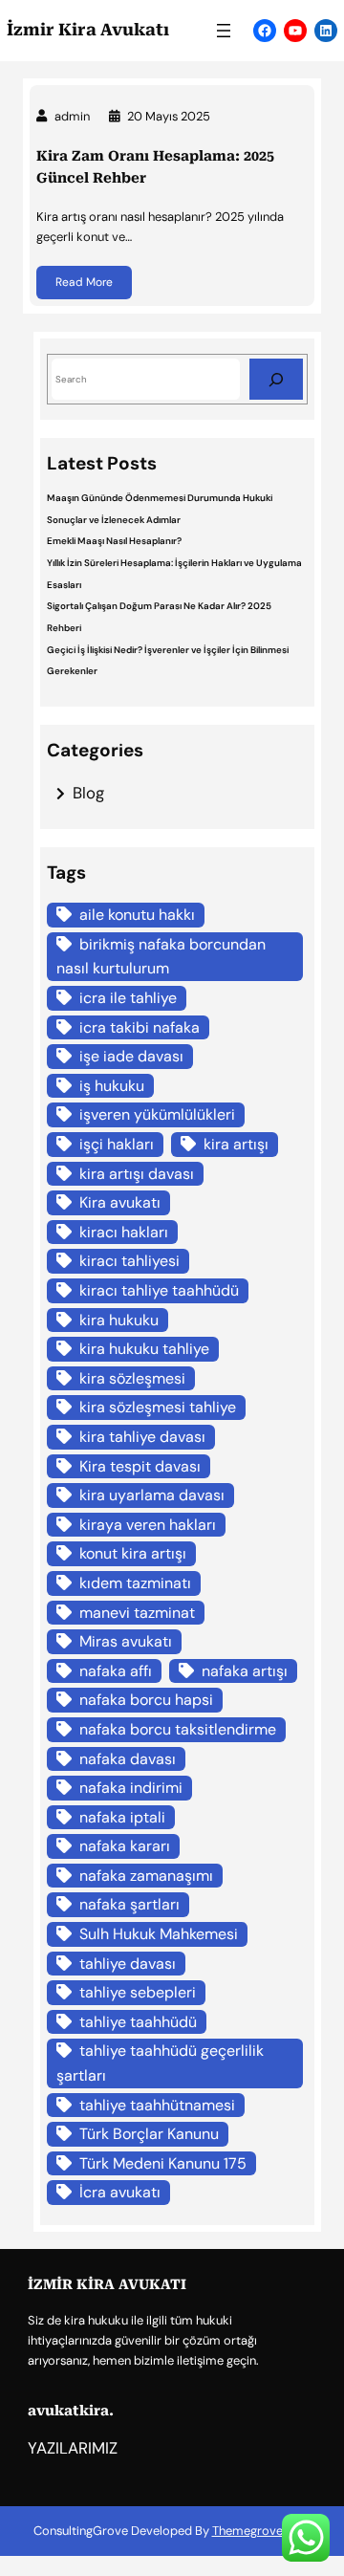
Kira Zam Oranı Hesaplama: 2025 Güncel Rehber (155, 167)
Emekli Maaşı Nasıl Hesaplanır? (114, 541)
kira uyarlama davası (152, 1495)
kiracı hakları (124, 1232)
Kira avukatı (120, 1202)
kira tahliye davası (142, 1437)
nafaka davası (128, 1759)
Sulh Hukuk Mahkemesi (159, 1934)
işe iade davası (131, 1056)
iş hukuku (112, 1086)
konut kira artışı (133, 1553)
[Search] (276, 379)
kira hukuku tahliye (144, 1349)
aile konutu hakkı (137, 915)
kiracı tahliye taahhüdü (159, 1290)
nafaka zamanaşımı (146, 1876)
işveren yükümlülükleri (157, 1114)
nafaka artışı (245, 1671)
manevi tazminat (137, 1613)
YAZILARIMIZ (73, 2448)
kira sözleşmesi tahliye (158, 1407)
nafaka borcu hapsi (146, 1700)
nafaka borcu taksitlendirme (178, 1729)
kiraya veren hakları (148, 1525)
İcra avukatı (120, 2192)
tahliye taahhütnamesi (157, 2105)
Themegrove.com (262, 2531)
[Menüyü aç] (224, 31)
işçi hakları (117, 1144)
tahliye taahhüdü (138, 2022)
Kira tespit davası (140, 1466)
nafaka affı (116, 1671)
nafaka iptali (122, 1817)
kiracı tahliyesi (129, 1261)
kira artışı (236, 1144)
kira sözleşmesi (132, 1378)
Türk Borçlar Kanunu (149, 2134)
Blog (88, 793)
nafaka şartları (129, 1904)
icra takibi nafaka (140, 1027)
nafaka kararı (125, 1846)
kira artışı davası (137, 1174)
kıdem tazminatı (135, 1583)
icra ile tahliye (128, 998)
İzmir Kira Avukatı (88, 30)
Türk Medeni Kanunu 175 (163, 2163)
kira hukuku (119, 1320)
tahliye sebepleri (138, 1992)
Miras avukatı (126, 1641)
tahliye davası (128, 1964)
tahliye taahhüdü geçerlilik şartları (160, 2063)
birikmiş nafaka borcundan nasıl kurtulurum (161, 957)
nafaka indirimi (131, 1788)
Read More (84, 282)
